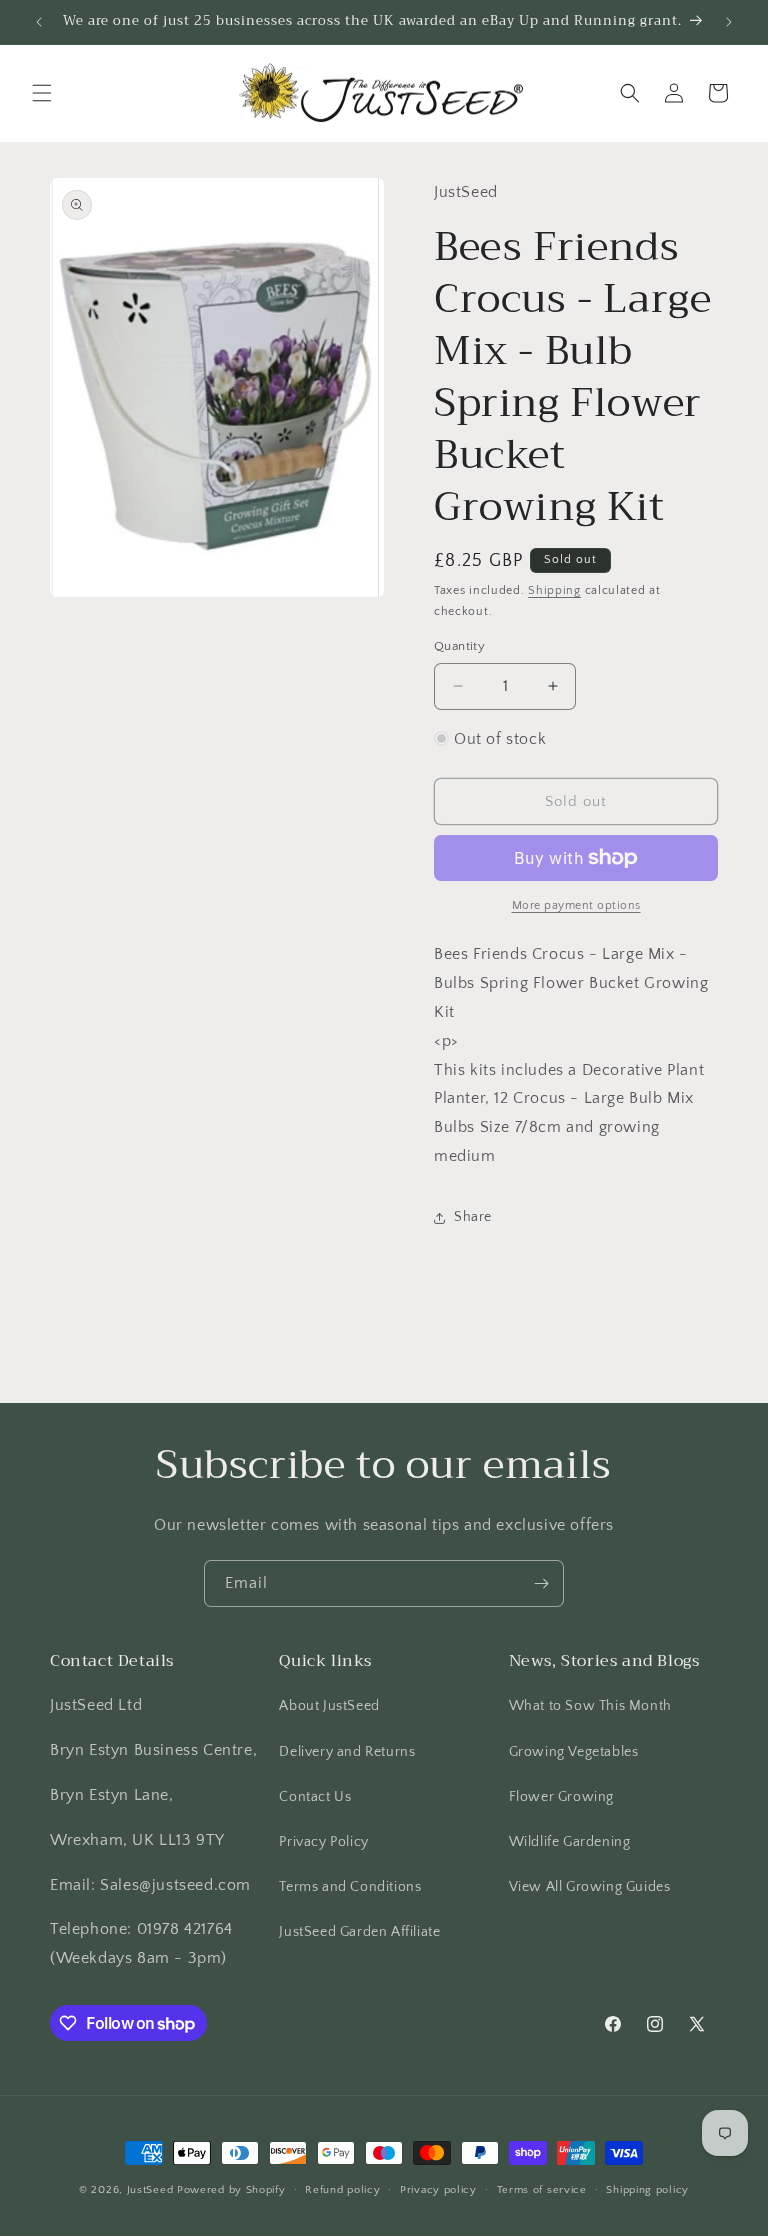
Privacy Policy (323, 1842)
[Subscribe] (541, 1583)
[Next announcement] (729, 22)
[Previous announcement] (39, 22)
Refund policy (342, 2190)
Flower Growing (561, 1797)
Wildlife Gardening (570, 1842)
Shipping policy (647, 2190)
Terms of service (542, 2190)
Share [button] (473, 1217)
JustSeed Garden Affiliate (359, 1932)
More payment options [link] (576, 905)
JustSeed (150, 2190)
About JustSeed (329, 1706)
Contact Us (315, 1797)
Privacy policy (438, 2190)
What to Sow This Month (590, 1706)
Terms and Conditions (350, 1887)
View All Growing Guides (590, 1887)
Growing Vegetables (574, 1752)
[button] (42, 93)
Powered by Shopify (231, 2190)
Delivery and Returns (347, 1752)
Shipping (554, 590)
